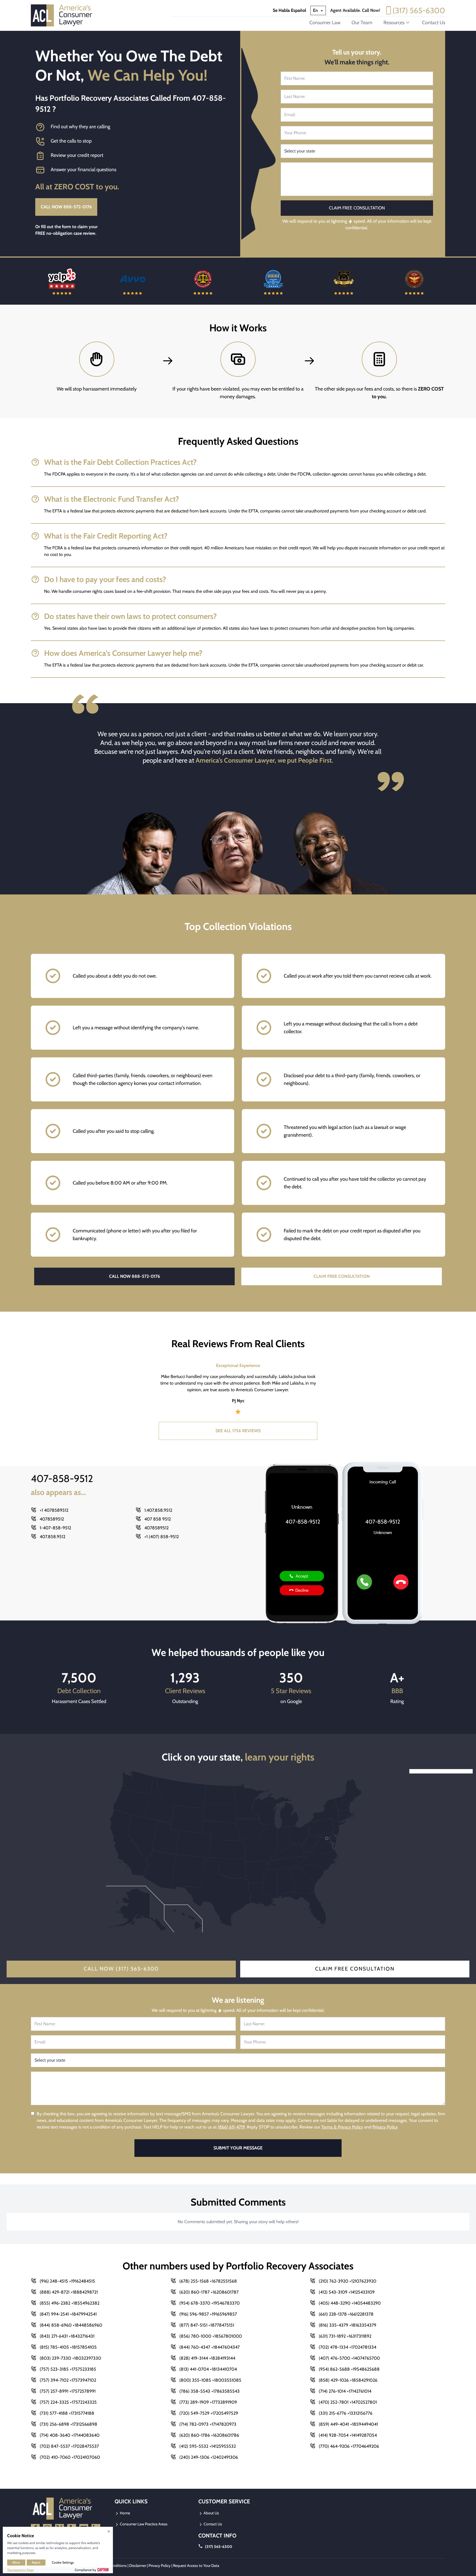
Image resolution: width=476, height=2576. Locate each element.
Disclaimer (138, 2566)
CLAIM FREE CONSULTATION (342, 1276)
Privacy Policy (385, 2127)
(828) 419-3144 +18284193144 (207, 2358)
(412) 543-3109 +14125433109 (347, 2292)
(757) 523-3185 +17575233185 (68, 2369)
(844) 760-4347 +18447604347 (209, 2347)
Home (125, 2513)
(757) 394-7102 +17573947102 (68, 2380)
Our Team (362, 23)
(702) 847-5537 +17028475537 (69, 2446)
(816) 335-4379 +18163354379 (347, 2325)
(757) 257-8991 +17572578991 (68, 2391)
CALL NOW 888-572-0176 (66, 207)
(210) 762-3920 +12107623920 (347, 2281)
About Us (211, 2513)
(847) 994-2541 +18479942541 (68, 2314)
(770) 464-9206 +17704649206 (349, 2446)
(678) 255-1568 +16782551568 (208, 2281)
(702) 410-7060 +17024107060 (70, 2457)
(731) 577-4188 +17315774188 (67, 2413)
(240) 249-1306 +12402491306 (209, 2457)
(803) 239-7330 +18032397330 (70, 2358)
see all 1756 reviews (238, 1431)
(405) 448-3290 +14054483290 (350, 2303)
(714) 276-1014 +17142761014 (345, 2391)
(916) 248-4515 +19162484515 (67, 2281)
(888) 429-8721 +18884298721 (69, 2292)
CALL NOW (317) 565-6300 (121, 1969)
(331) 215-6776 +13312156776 (346, 2413)
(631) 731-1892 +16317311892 (345, 2336)
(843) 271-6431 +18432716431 (67, 2336)
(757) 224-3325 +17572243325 (68, 2402)
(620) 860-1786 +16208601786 (209, 2435)
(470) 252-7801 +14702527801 (348, 2402)
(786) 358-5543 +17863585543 (209, 2391)
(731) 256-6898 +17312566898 (68, 2424)
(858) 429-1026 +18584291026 (348, 2380)
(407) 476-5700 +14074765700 (349, 2358)
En (316, 10)
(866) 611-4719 (231, 2127)
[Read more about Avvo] (62, 281)
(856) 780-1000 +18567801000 (211, 2336)
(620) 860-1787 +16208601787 (209, 2292)
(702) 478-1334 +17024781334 (347, 2347)
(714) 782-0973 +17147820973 (208, 2424)
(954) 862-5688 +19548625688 (349, 2369)
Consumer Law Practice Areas (143, 2524)
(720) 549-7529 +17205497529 (209, 2413)
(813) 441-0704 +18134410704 (208, 2369)
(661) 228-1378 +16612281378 (346, 2314)
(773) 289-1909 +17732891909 (208, 2402)
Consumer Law (325, 23)
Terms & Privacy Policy (342, 2127)
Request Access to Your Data (196, 2566)
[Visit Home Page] (63, 15)
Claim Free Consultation (355, 1969)
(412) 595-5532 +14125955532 (208, 2446)
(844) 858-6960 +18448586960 (71, 2325)
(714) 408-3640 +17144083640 (70, 2435)
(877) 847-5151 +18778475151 (207, 2325)
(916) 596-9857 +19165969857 (208, 2314)
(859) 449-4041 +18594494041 (348, 2424)
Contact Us (434, 23)
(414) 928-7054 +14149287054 (348, 2435)
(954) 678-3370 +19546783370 (209, 2303)
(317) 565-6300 (419, 10)
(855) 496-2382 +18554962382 (70, 2303)
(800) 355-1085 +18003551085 (210, 2380)
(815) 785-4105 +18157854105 (68, 2347)
